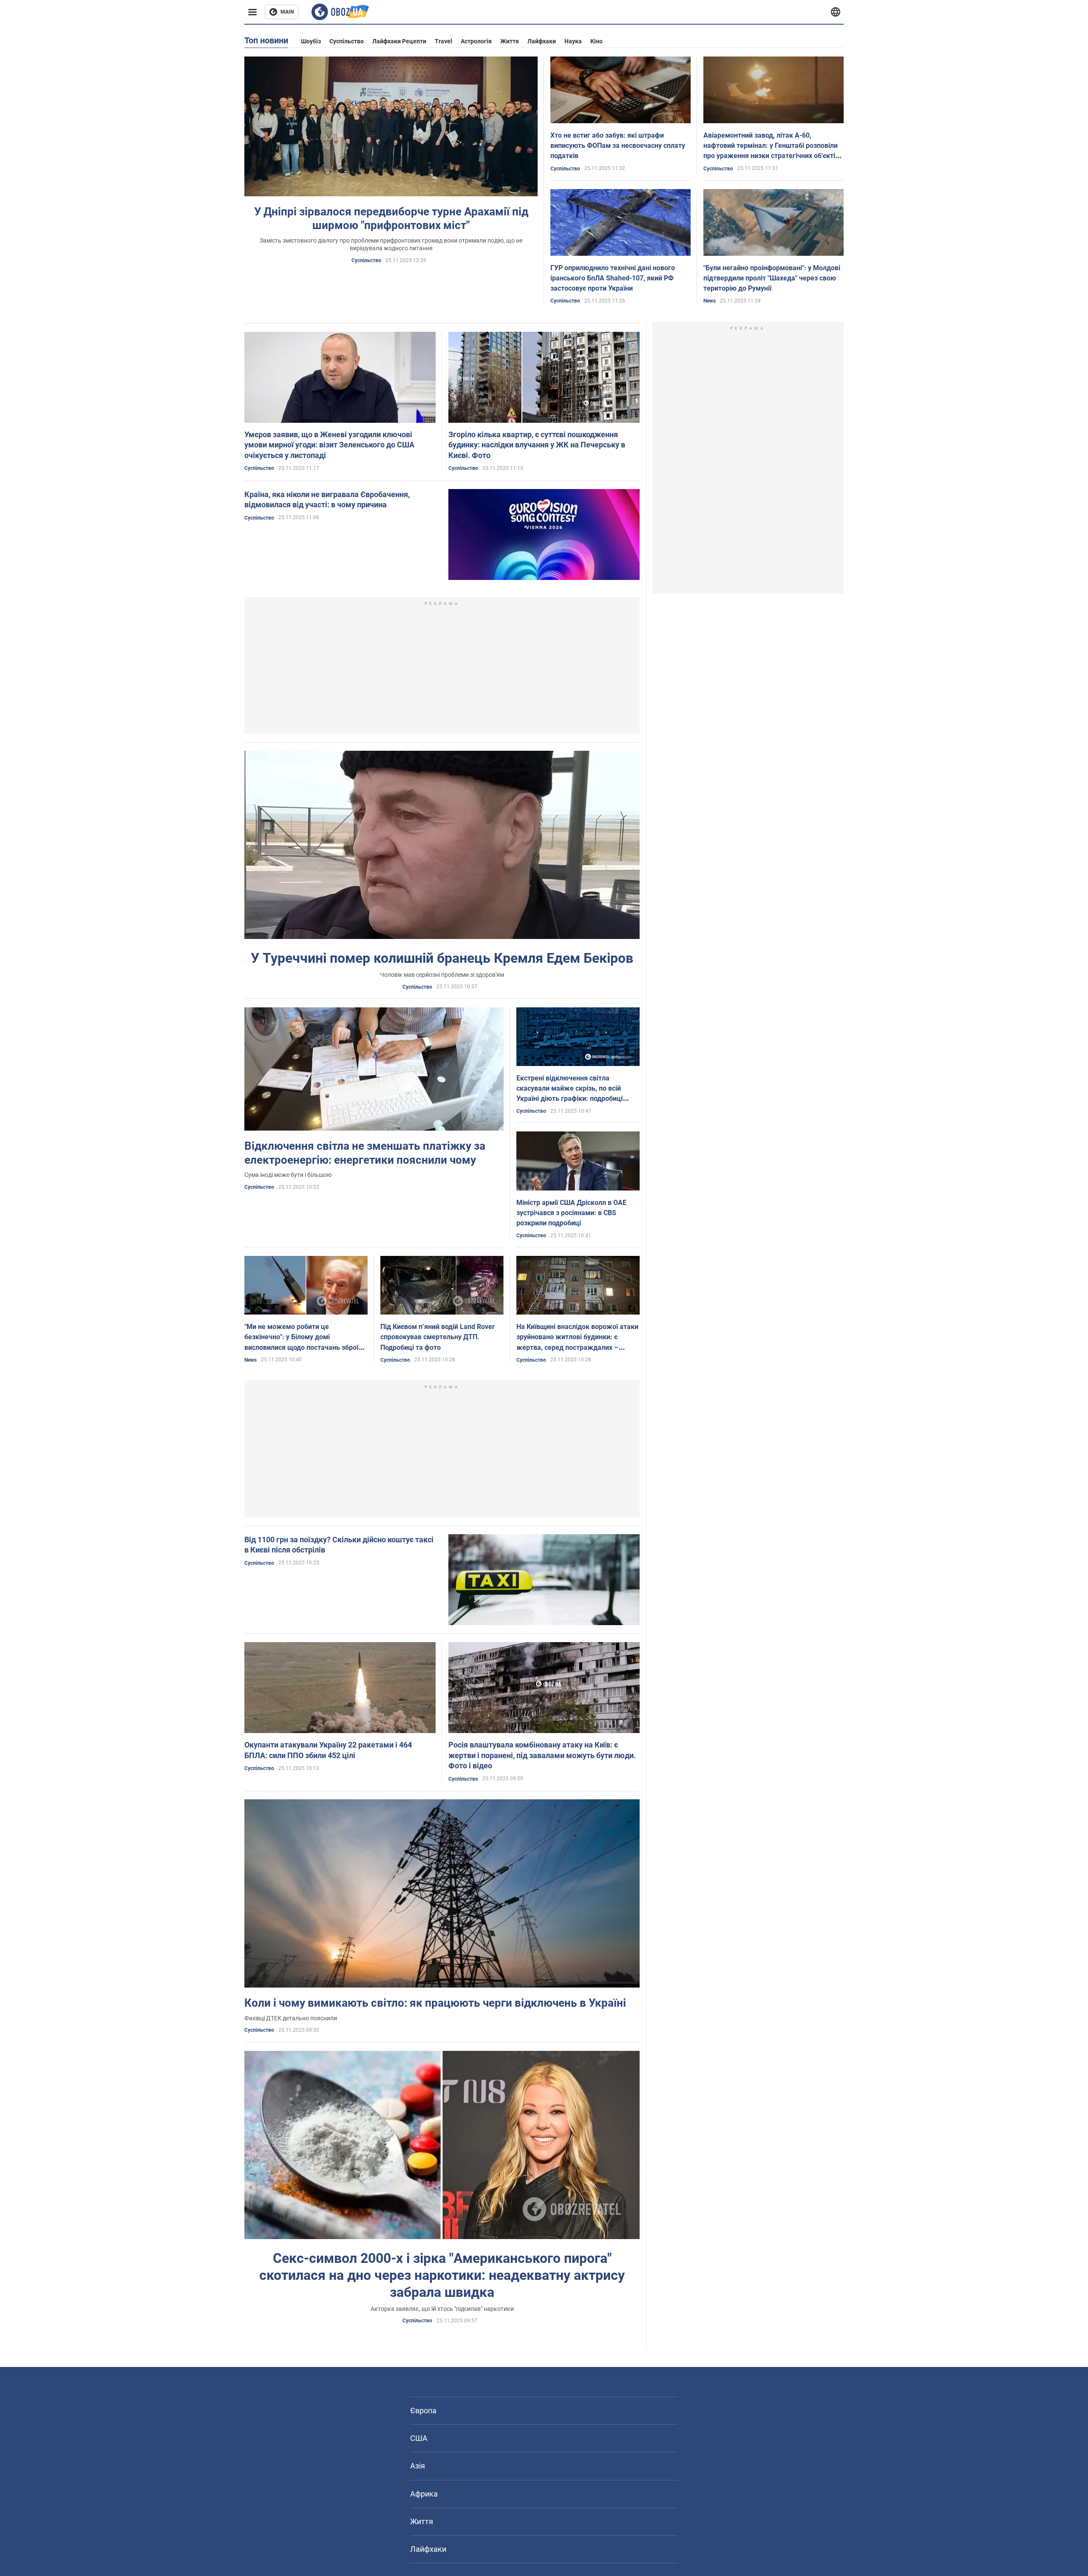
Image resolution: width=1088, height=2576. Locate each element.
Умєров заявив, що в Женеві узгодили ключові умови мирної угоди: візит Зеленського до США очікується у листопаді (329, 445)
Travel (443, 41)
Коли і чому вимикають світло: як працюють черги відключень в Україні (435, 2003)
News (710, 301)
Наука (573, 41)
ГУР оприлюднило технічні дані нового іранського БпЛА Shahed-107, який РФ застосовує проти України (613, 278)
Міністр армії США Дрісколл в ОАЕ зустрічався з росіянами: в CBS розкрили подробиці (571, 1213)
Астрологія (476, 41)
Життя (510, 41)
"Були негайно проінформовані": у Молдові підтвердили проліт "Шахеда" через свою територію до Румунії (772, 278)
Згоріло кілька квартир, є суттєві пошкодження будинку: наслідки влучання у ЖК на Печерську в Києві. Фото (537, 445)
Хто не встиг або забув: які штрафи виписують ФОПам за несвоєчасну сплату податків (618, 146)
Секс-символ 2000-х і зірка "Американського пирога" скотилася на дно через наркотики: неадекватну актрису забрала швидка (442, 2275)
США (419, 2438)
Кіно (596, 41)
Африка (424, 2494)
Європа (423, 2411)
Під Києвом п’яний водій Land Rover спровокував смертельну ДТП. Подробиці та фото (438, 1337)
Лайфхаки (542, 41)
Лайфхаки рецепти (399, 41)
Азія (418, 2466)
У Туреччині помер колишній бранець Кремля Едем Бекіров (442, 958)
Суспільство (347, 41)
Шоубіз (311, 41)
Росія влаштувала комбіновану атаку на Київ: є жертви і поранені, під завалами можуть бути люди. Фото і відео (542, 1755)
